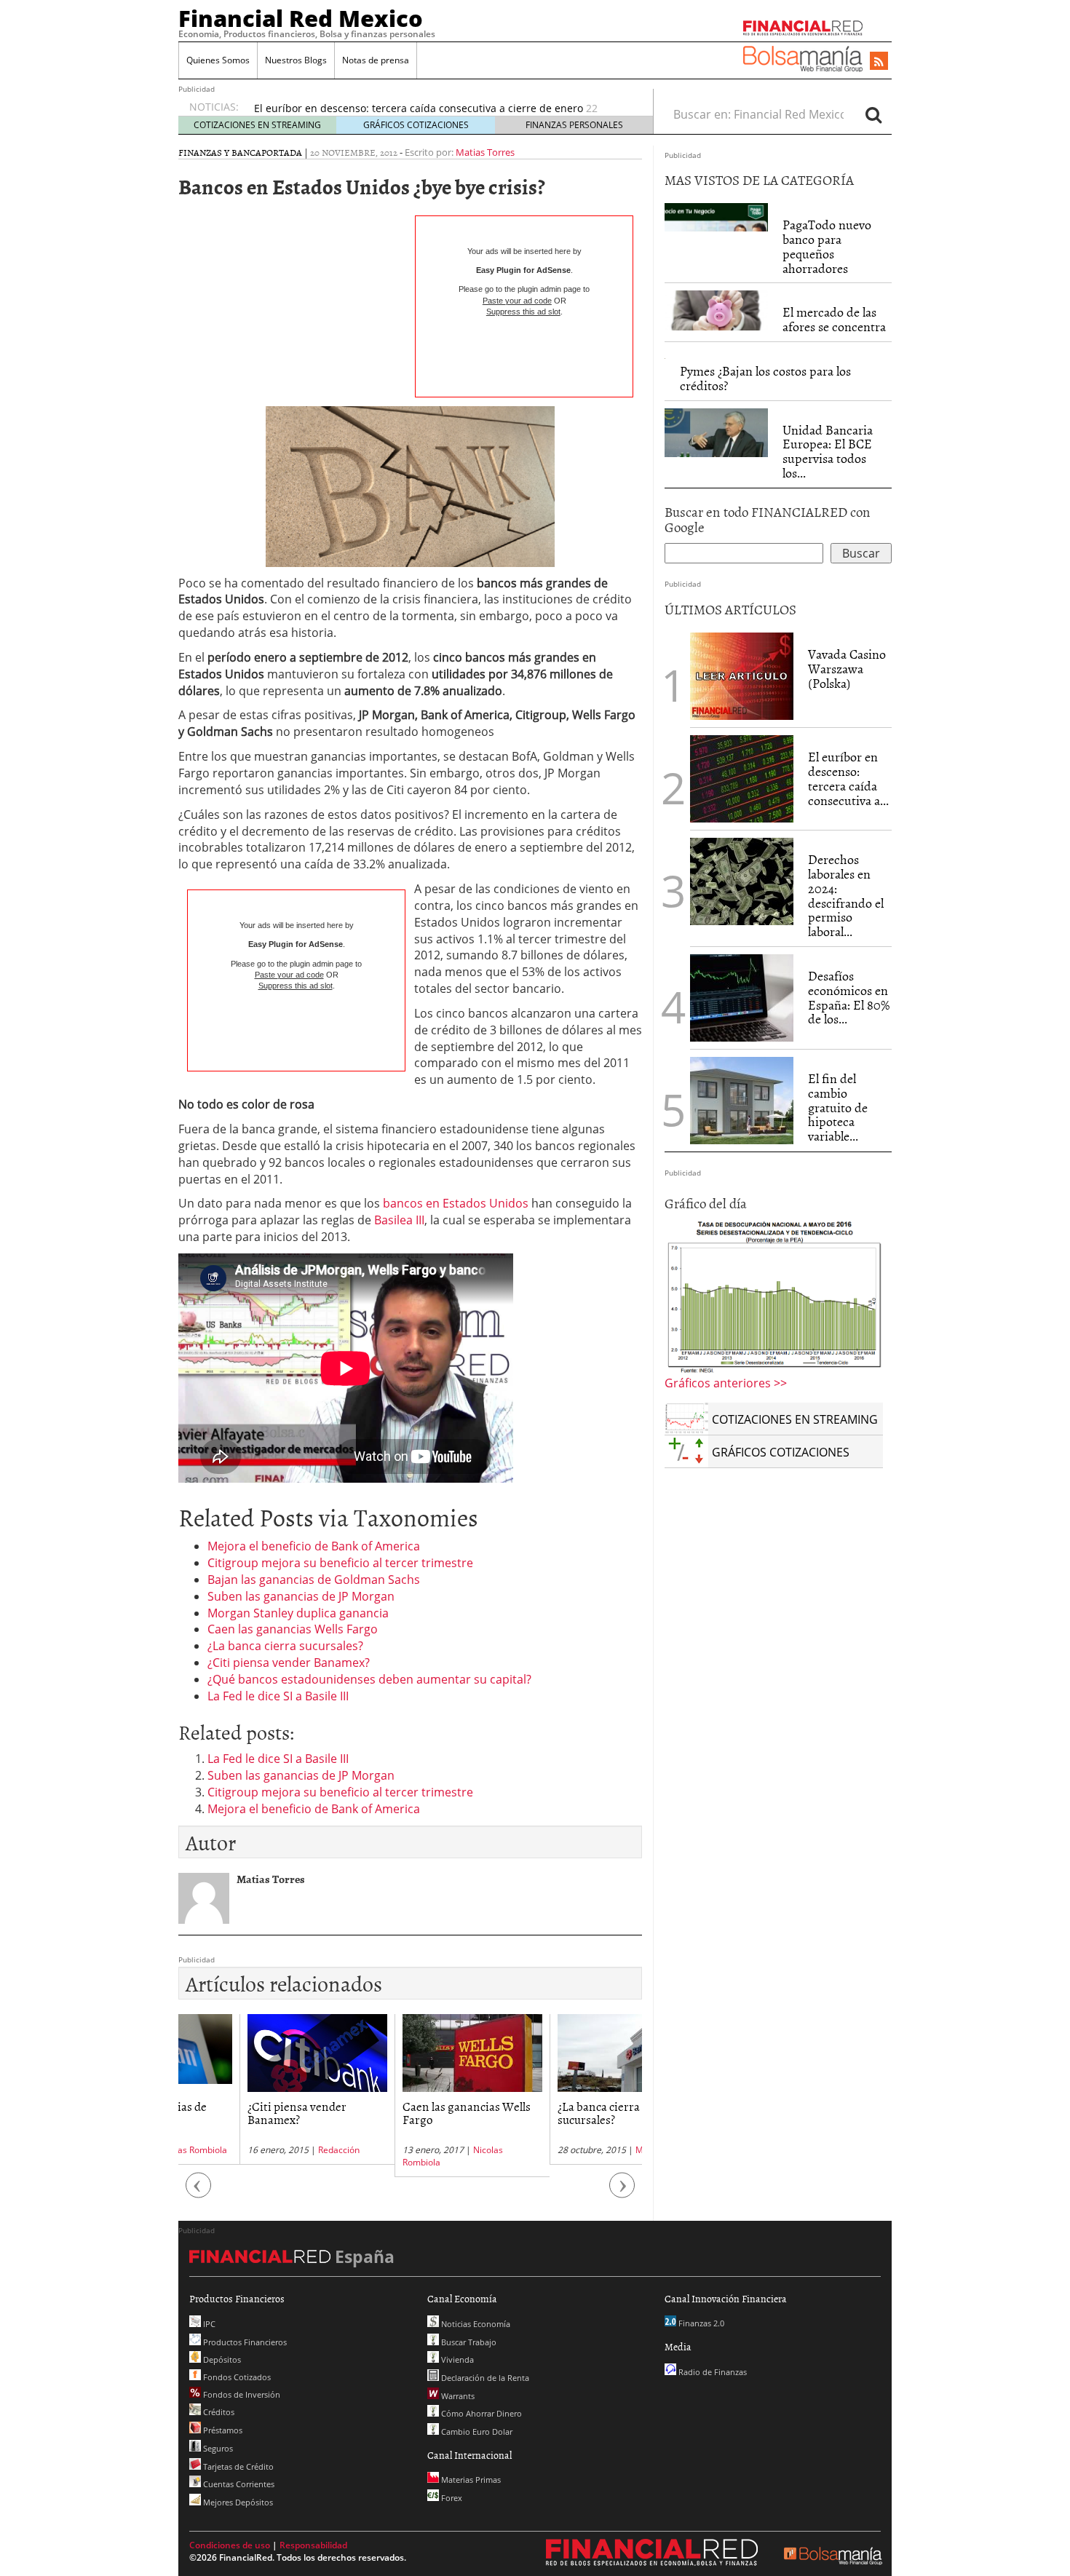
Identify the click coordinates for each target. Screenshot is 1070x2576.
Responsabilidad (313, 2545)
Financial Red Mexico (301, 18)
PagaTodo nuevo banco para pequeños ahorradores (827, 246)
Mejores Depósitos (237, 2502)
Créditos (218, 2412)
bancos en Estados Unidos (456, 1203)
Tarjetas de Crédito (237, 2466)
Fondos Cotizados (236, 2377)
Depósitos (221, 2359)
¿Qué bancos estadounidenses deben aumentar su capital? (369, 1679)
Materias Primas (470, 2480)
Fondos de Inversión (241, 2394)
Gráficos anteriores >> (726, 1383)
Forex (451, 2498)
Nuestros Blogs (296, 60)
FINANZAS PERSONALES (574, 125)
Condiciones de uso (230, 2545)
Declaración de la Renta (484, 2378)
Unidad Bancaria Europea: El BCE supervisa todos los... (828, 451)
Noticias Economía (475, 2324)
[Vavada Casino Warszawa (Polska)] (742, 675)
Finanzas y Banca (220, 152)
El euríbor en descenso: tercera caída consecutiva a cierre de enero (419, 105)
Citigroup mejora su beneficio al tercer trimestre (340, 1563)
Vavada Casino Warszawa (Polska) (847, 669)
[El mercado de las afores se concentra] (716, 309)
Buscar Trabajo (468, 2342)
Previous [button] (199, 2192)
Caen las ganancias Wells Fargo (293, 1629)
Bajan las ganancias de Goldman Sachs (314, 1580)
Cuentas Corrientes (238, 2484)
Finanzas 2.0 (700, 2323)
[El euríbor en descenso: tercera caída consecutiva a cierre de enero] (742, 779)
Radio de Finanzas (712, 2372)
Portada (282, 152)
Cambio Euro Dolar (476, 2432)
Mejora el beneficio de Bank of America (314, 1546)
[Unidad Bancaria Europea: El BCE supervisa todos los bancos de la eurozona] (716, 431)
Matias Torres (485, 152)
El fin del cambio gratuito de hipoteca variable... (838, 1107)
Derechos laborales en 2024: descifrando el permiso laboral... (846, 895)
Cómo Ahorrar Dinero (480, 2413)
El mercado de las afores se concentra (834, 319)
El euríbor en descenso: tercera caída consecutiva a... (848, 778)
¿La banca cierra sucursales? (285, 1646)
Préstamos (222, 2430)
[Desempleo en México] (774, 1296)
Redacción (278, 2150)
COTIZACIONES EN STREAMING (257, 125)
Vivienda (456, 2359)
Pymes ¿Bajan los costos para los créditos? (765, 378)
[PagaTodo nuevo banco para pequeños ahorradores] (716, 216)
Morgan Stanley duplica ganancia (298, 1613)
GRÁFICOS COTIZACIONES (416, 125)
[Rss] (879, 62)
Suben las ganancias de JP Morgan (301, 1596)
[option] (440, 113)
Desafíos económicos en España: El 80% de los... (849, 997)
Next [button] (622, 2192)
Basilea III (399, 1220)
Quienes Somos (218, 60)
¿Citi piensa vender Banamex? (289, 1662)
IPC (208, 2324)
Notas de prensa (376, 60)
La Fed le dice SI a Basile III (278, 1696)
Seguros (217, 2448)
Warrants (457, 2396)
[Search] (873, 114)
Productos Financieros (244, 2342)
